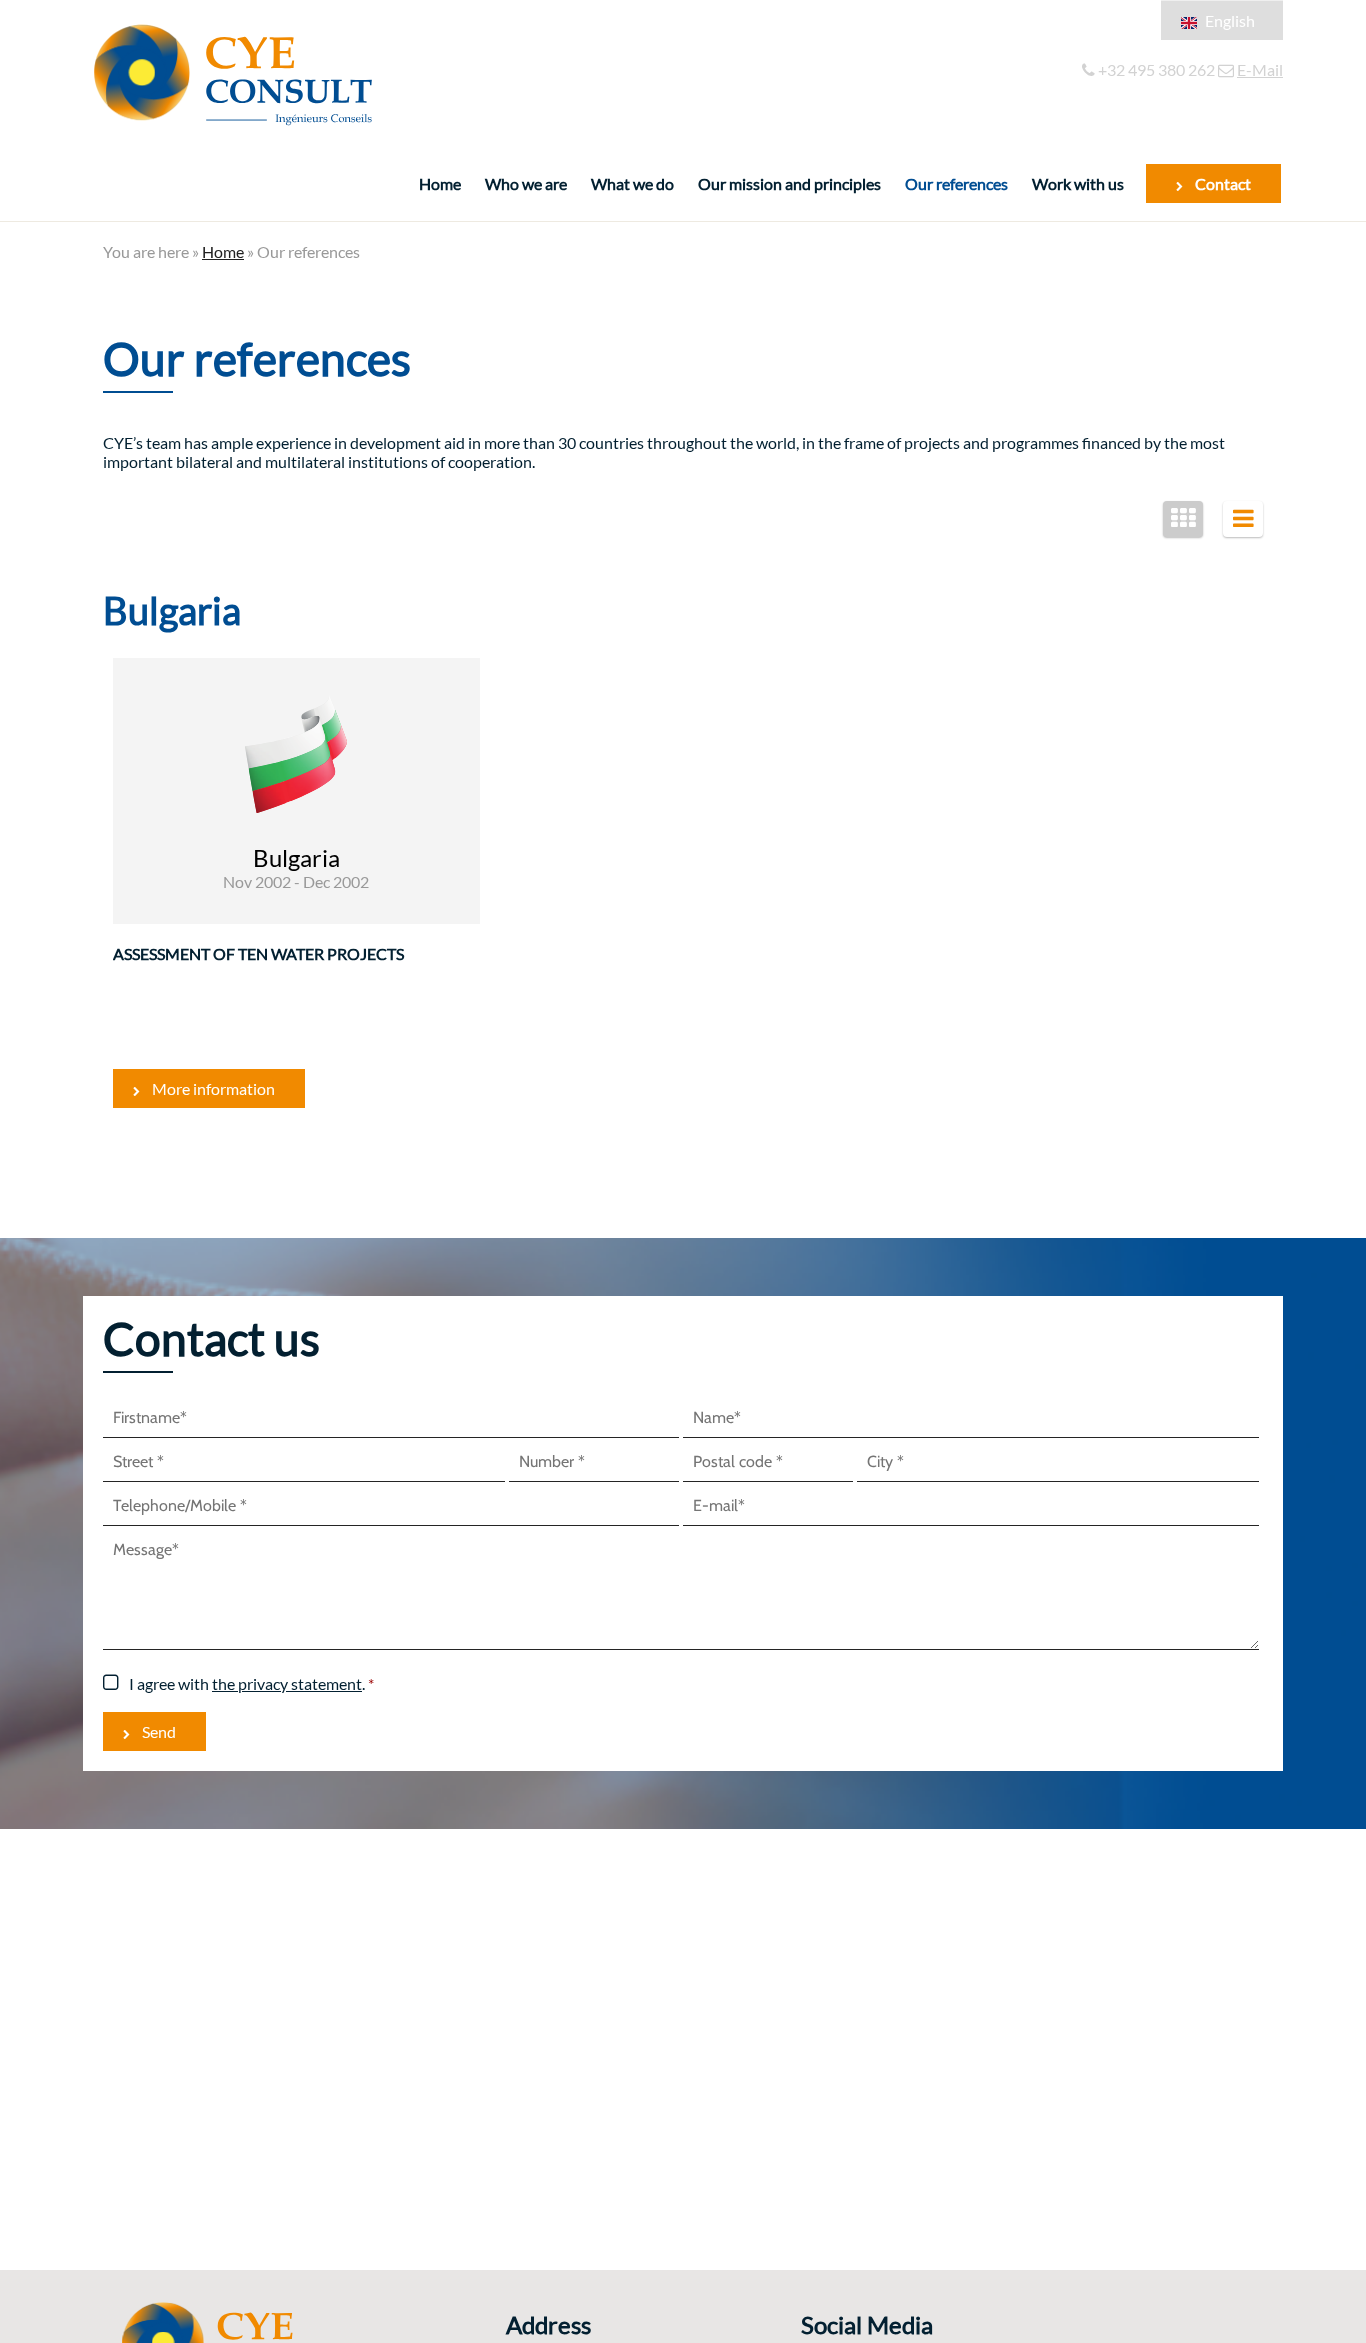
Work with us (1078, 183)
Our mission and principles (789, 183)
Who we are (526, 183)
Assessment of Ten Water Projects (258, 953)
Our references (956, 183)
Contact (1223, 183)
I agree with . (247, 1683)
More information (213, 1088)
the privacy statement (287, 1683)
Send (159, 1731)
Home (440, 183)
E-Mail (1260, 69)
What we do (632, 183)
